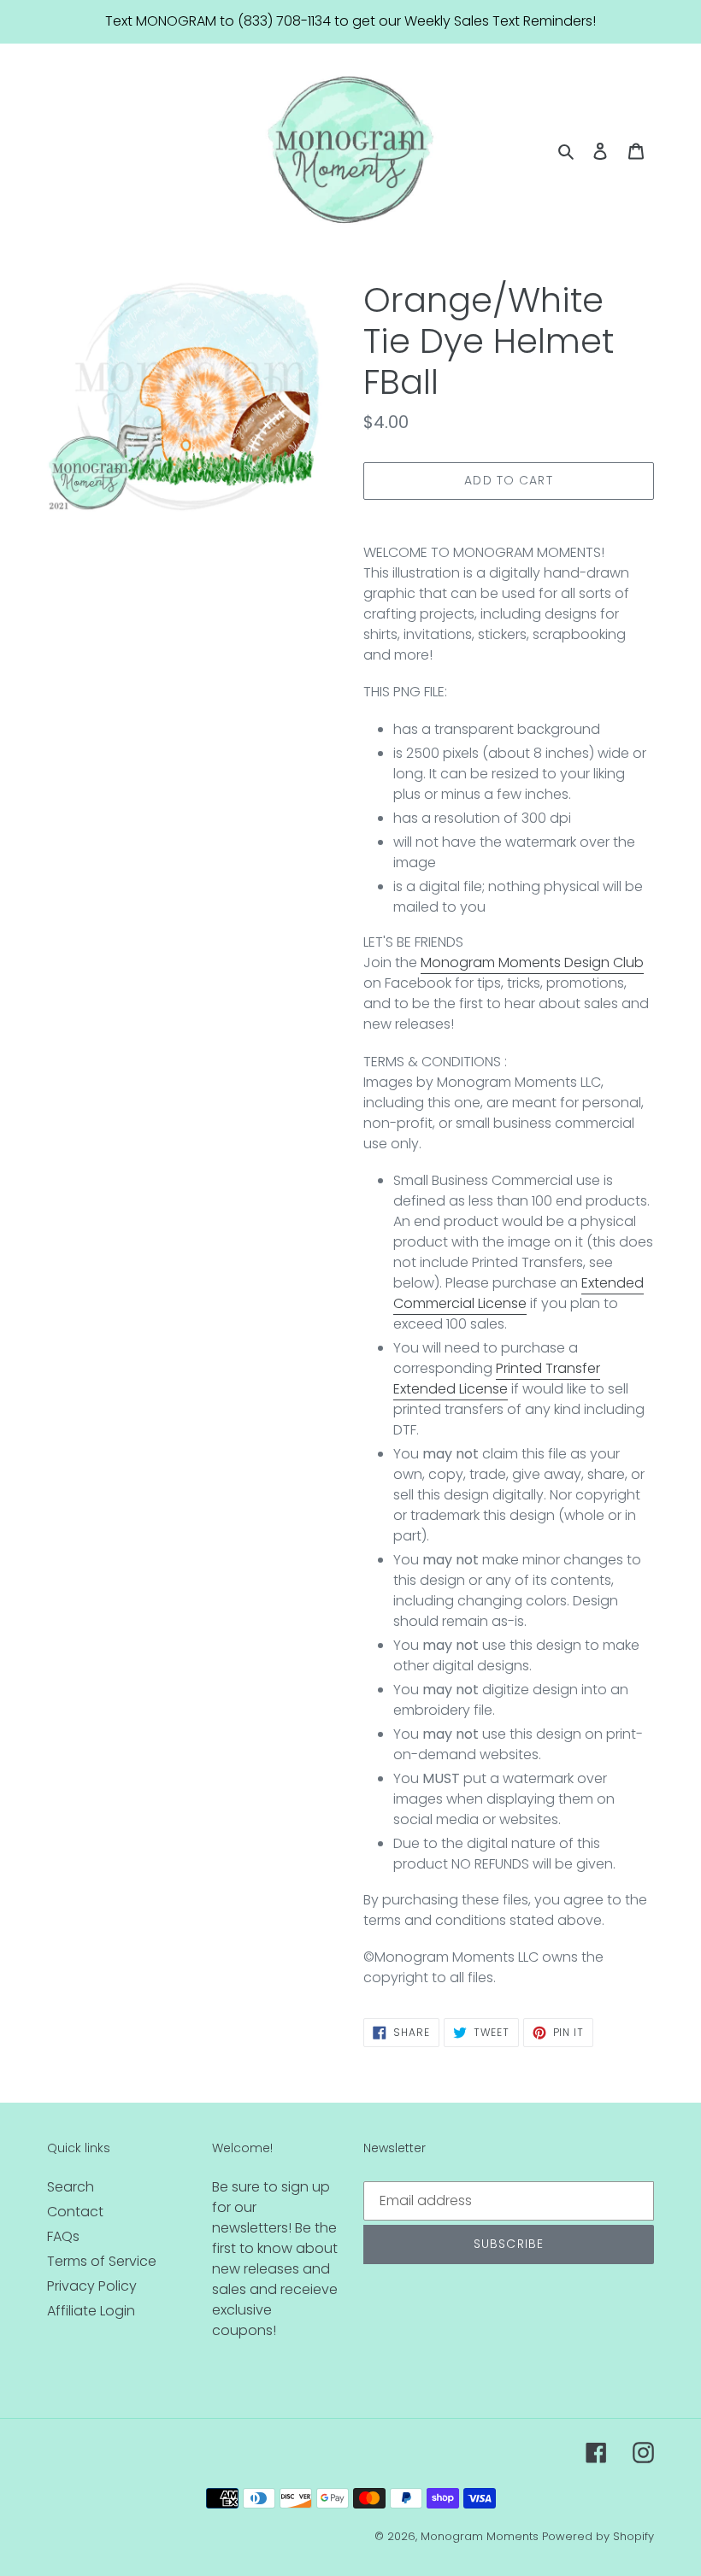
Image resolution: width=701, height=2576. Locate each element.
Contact (75, 2212)
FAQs (63, 2236)
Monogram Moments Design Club (532, 962)
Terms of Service (102, 2261)
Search (71, 2187)
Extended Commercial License (518, 1293)
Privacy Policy (92, 2286)
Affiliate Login (91, 2311)
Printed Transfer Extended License (497, 1379)
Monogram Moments (480, 2536)
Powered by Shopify (598, 2536)
